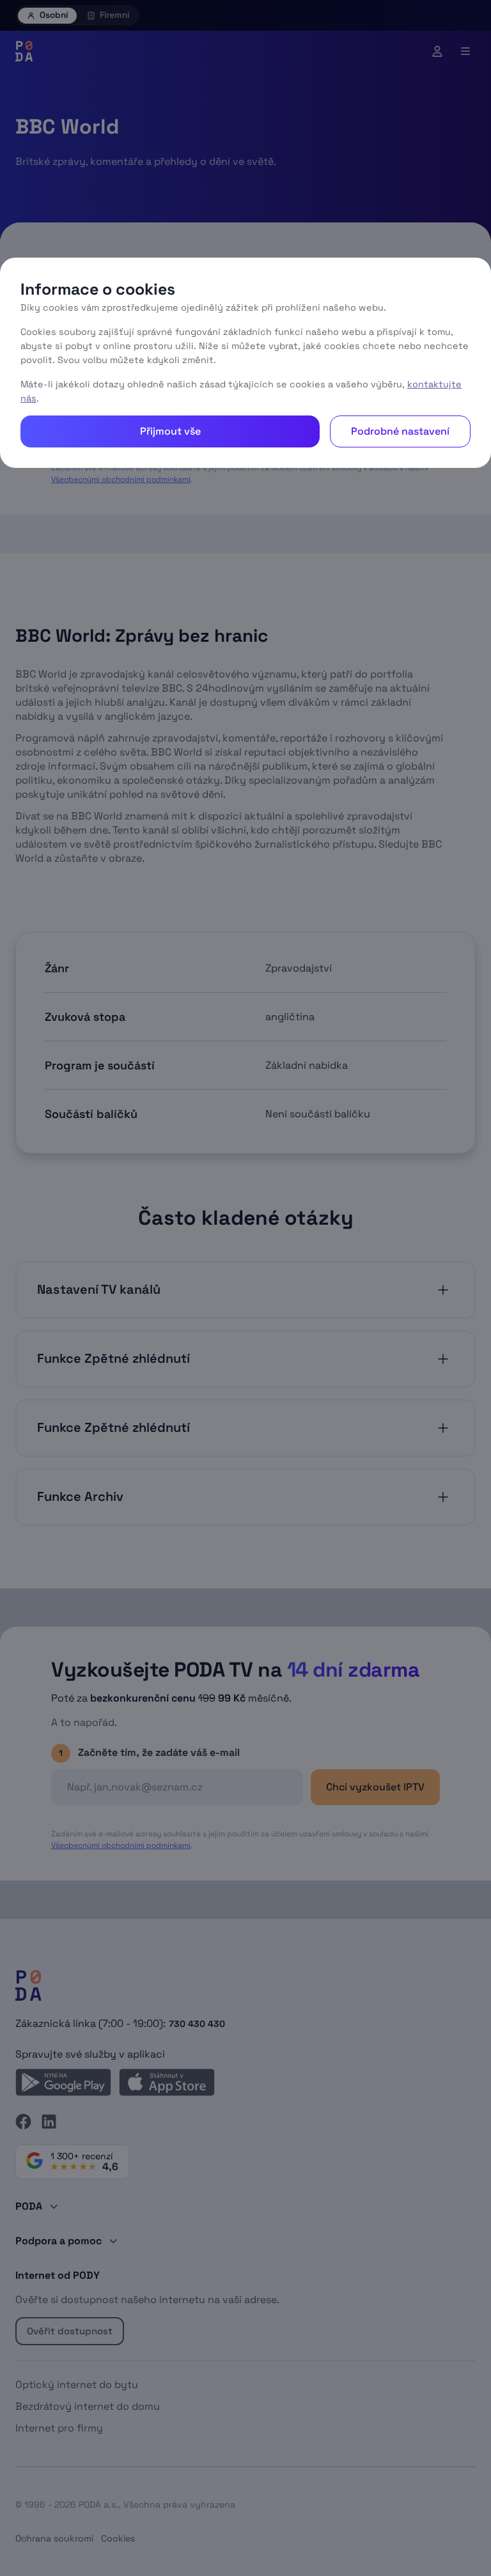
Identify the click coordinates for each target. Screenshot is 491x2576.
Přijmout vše (170, 431)
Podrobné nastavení (400, 431)
